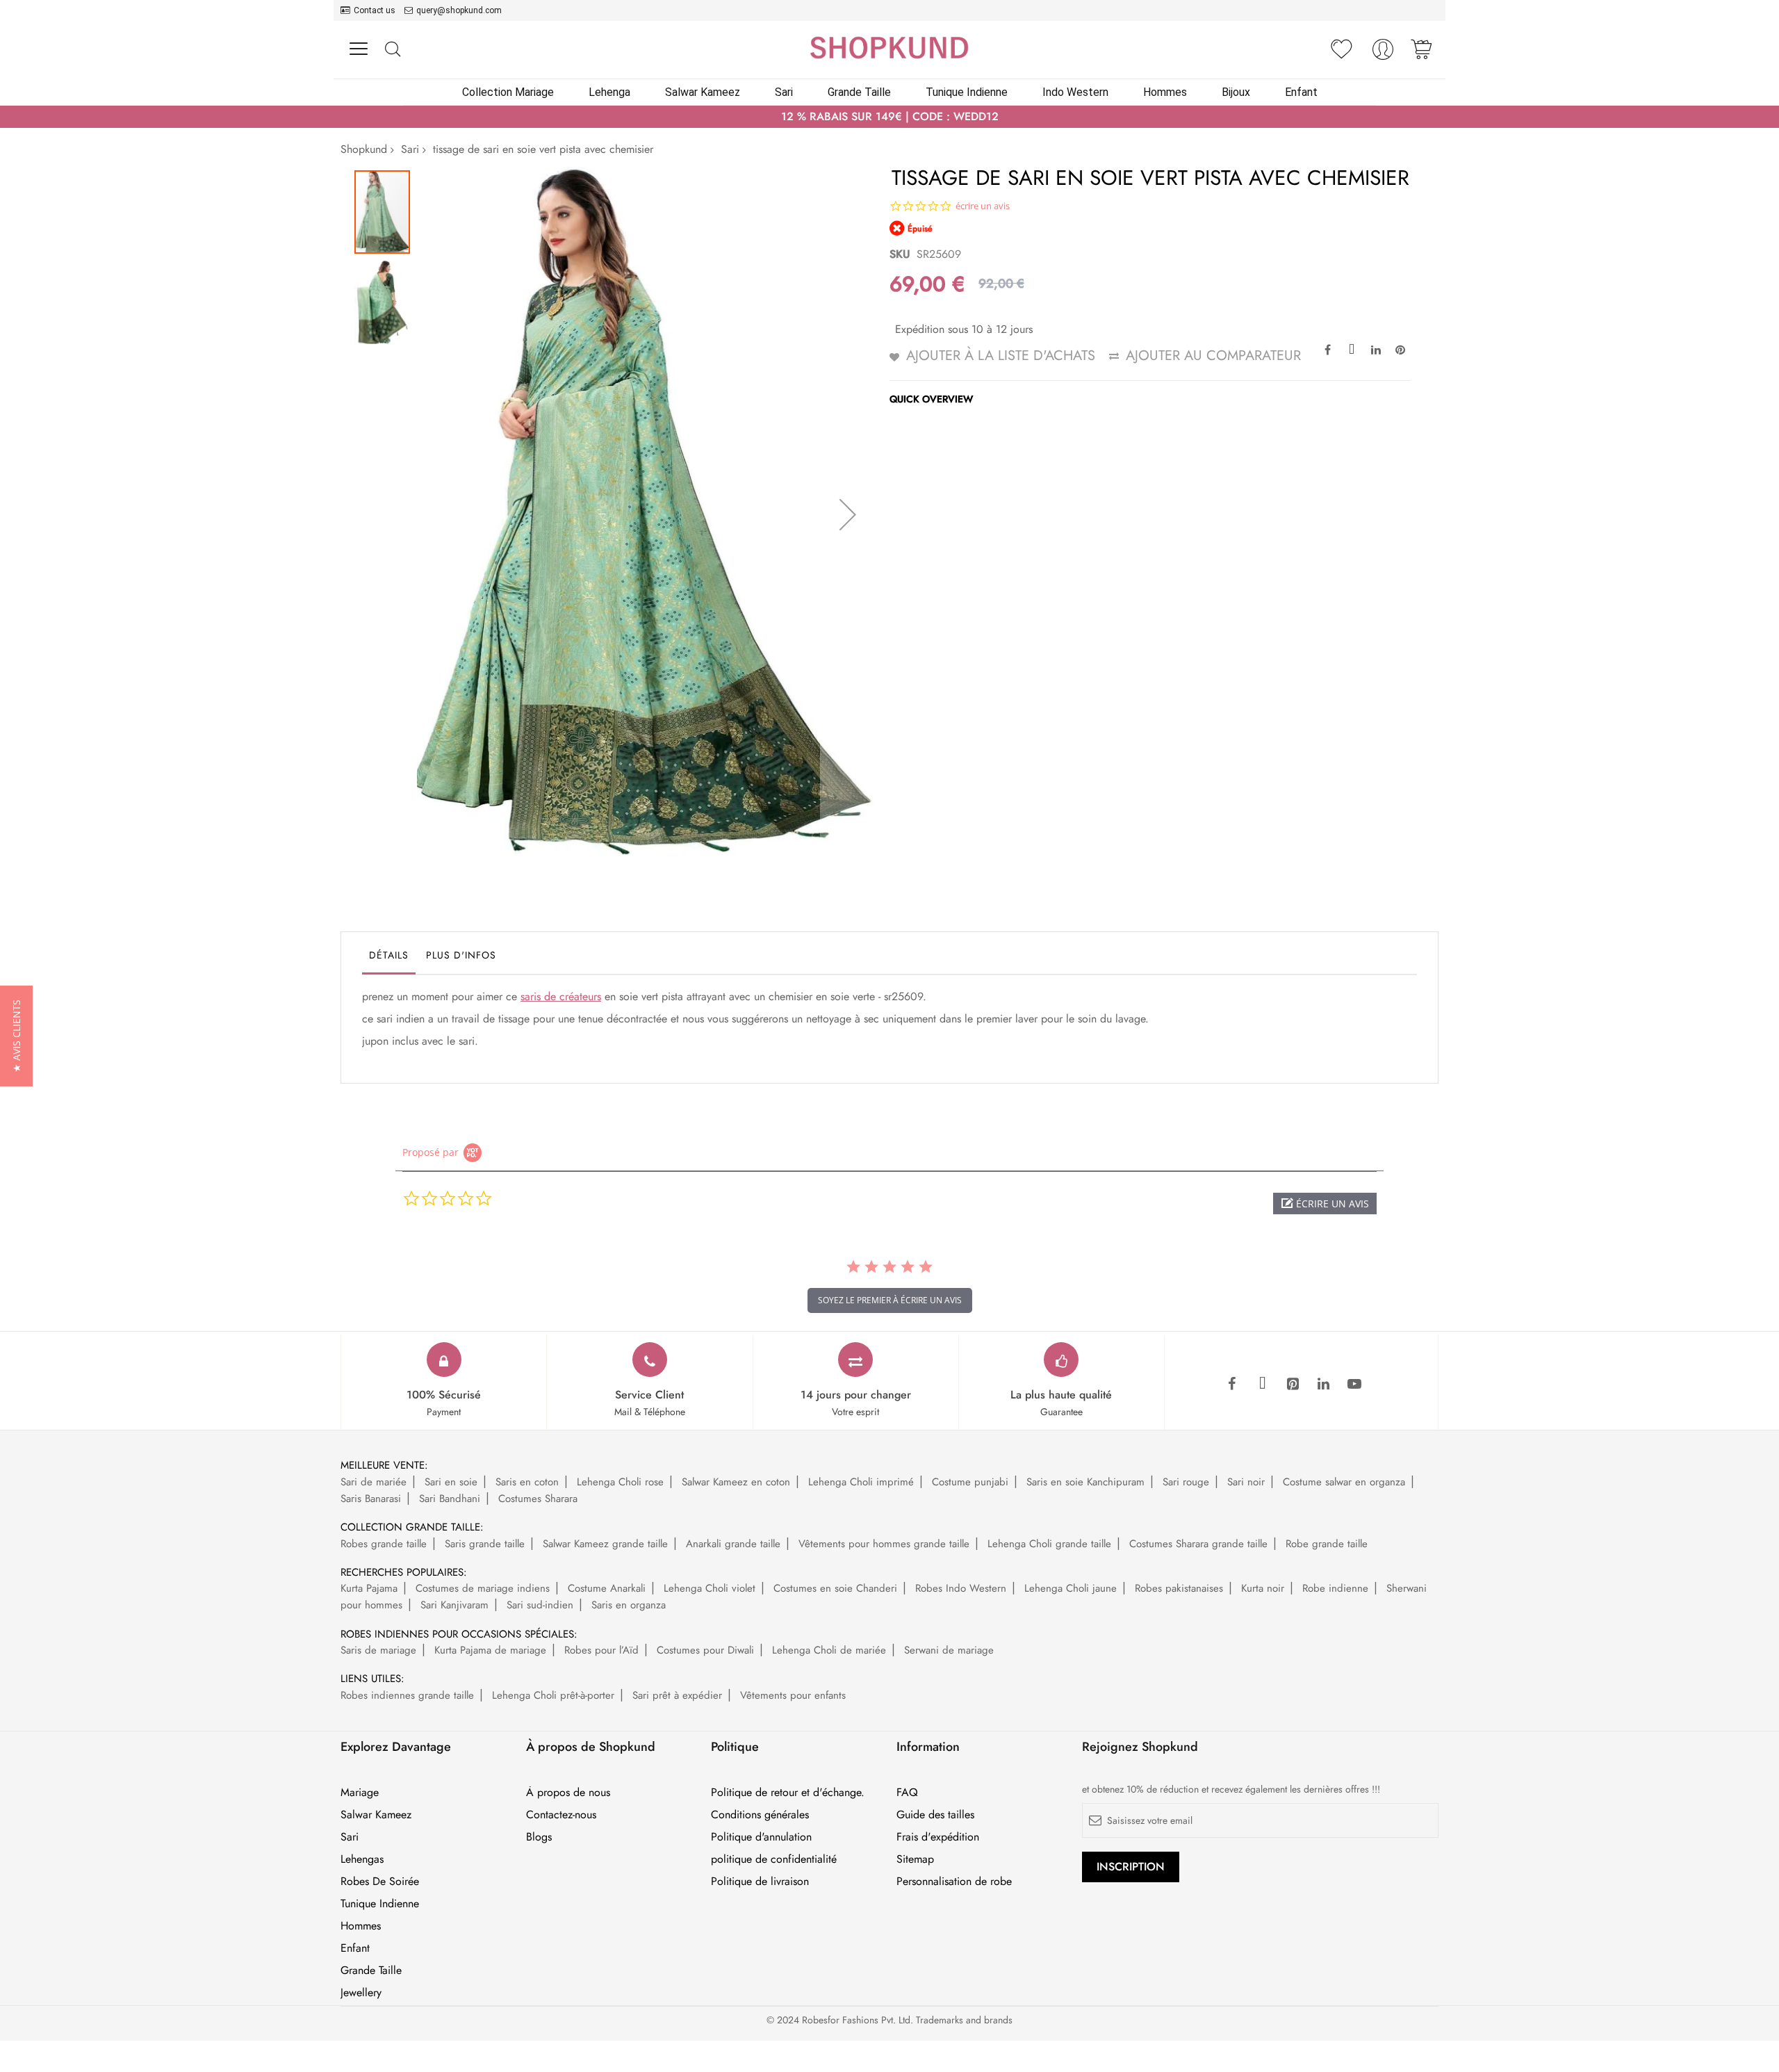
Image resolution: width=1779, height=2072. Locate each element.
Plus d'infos (461, 955)
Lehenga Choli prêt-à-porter (553, 1695)
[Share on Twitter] (1352, 349)
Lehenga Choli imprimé (861, 1482)
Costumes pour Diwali (705, 1650)
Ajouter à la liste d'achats (1001, 356)
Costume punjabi (970, 1482)
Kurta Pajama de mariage (490, 1650)
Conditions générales (760, 1815)
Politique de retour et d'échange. (788, 1793)
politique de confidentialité (774, 1859)
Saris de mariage (378, 1650)
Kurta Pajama (369, 1588)
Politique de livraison (760, 1882)
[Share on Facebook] (1327, 349)
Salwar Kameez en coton (736, 1482)
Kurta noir (1263, 1588)
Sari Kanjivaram (454, 1605)
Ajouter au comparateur (1213, 356)
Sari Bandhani (450, 1499)
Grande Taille (371, 1971)
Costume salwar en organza (1344, 1482)
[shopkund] (889, 48)
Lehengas (362, 1859)
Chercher (392, 50)
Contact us (375, 10)
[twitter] (1263, 1385)
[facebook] (1232, 1385)
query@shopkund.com (459, 10)
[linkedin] (1324, 1385)
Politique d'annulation (761, 1837)
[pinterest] (1293, 1385)
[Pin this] (1400, 349)
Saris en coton (527, 1482)
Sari (410, 149)
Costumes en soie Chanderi (835, 1588)
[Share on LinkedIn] (1376, 349)
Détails (389, 955)
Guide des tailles (935, 1815)
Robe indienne (1335, 1588)
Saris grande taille (485, 1544)
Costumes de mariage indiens (483, 1588)
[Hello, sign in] (1383, 53)
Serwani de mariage (949, 1650)
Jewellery (361, 1993)
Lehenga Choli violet (710, 1588)
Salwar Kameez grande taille (605, 1544)
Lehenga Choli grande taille (1049, 1544)
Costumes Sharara (538, 1499)
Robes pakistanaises (1179, 1588)
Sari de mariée (374, 1482)
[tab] (389, 958)
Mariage (360, 1793)
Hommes (361, 1926)
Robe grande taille (1327, 1544)
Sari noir (1246, 1482)
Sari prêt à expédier (677, 1695)
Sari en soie (451, 1482)
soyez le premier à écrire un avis (890, 1300)
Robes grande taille (384, 1544)
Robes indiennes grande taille (407, 1695)
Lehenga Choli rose (620, 1482)
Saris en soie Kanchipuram (1085, 1482)
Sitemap (915, 1859)
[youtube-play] (1354, 1385)
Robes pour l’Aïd (601, 1650)
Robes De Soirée (380, 1882)
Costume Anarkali (607, 1588)
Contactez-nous (561, 1815)
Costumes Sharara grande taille (1198, 1544)
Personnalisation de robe (954, 1882)
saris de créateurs (561, 996)
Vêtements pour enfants (793, 1695)
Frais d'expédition (938, 1837)
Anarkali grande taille (733, 1544)
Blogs (539, 1837)
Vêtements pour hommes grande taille (884, 1544)
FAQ (907, 1793)
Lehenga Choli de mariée (829, 1650)
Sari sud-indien (540, 1605)
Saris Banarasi (371, 1499)
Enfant (355, 1948)
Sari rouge (1186, 1482)
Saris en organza (629, 1605)
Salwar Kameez (376, 1815)
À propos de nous (568, 1793)
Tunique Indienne (380, 1904)
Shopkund (364, 149)
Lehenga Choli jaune (1071, 1588)
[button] (848, 514)
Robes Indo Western (961, 1588)
